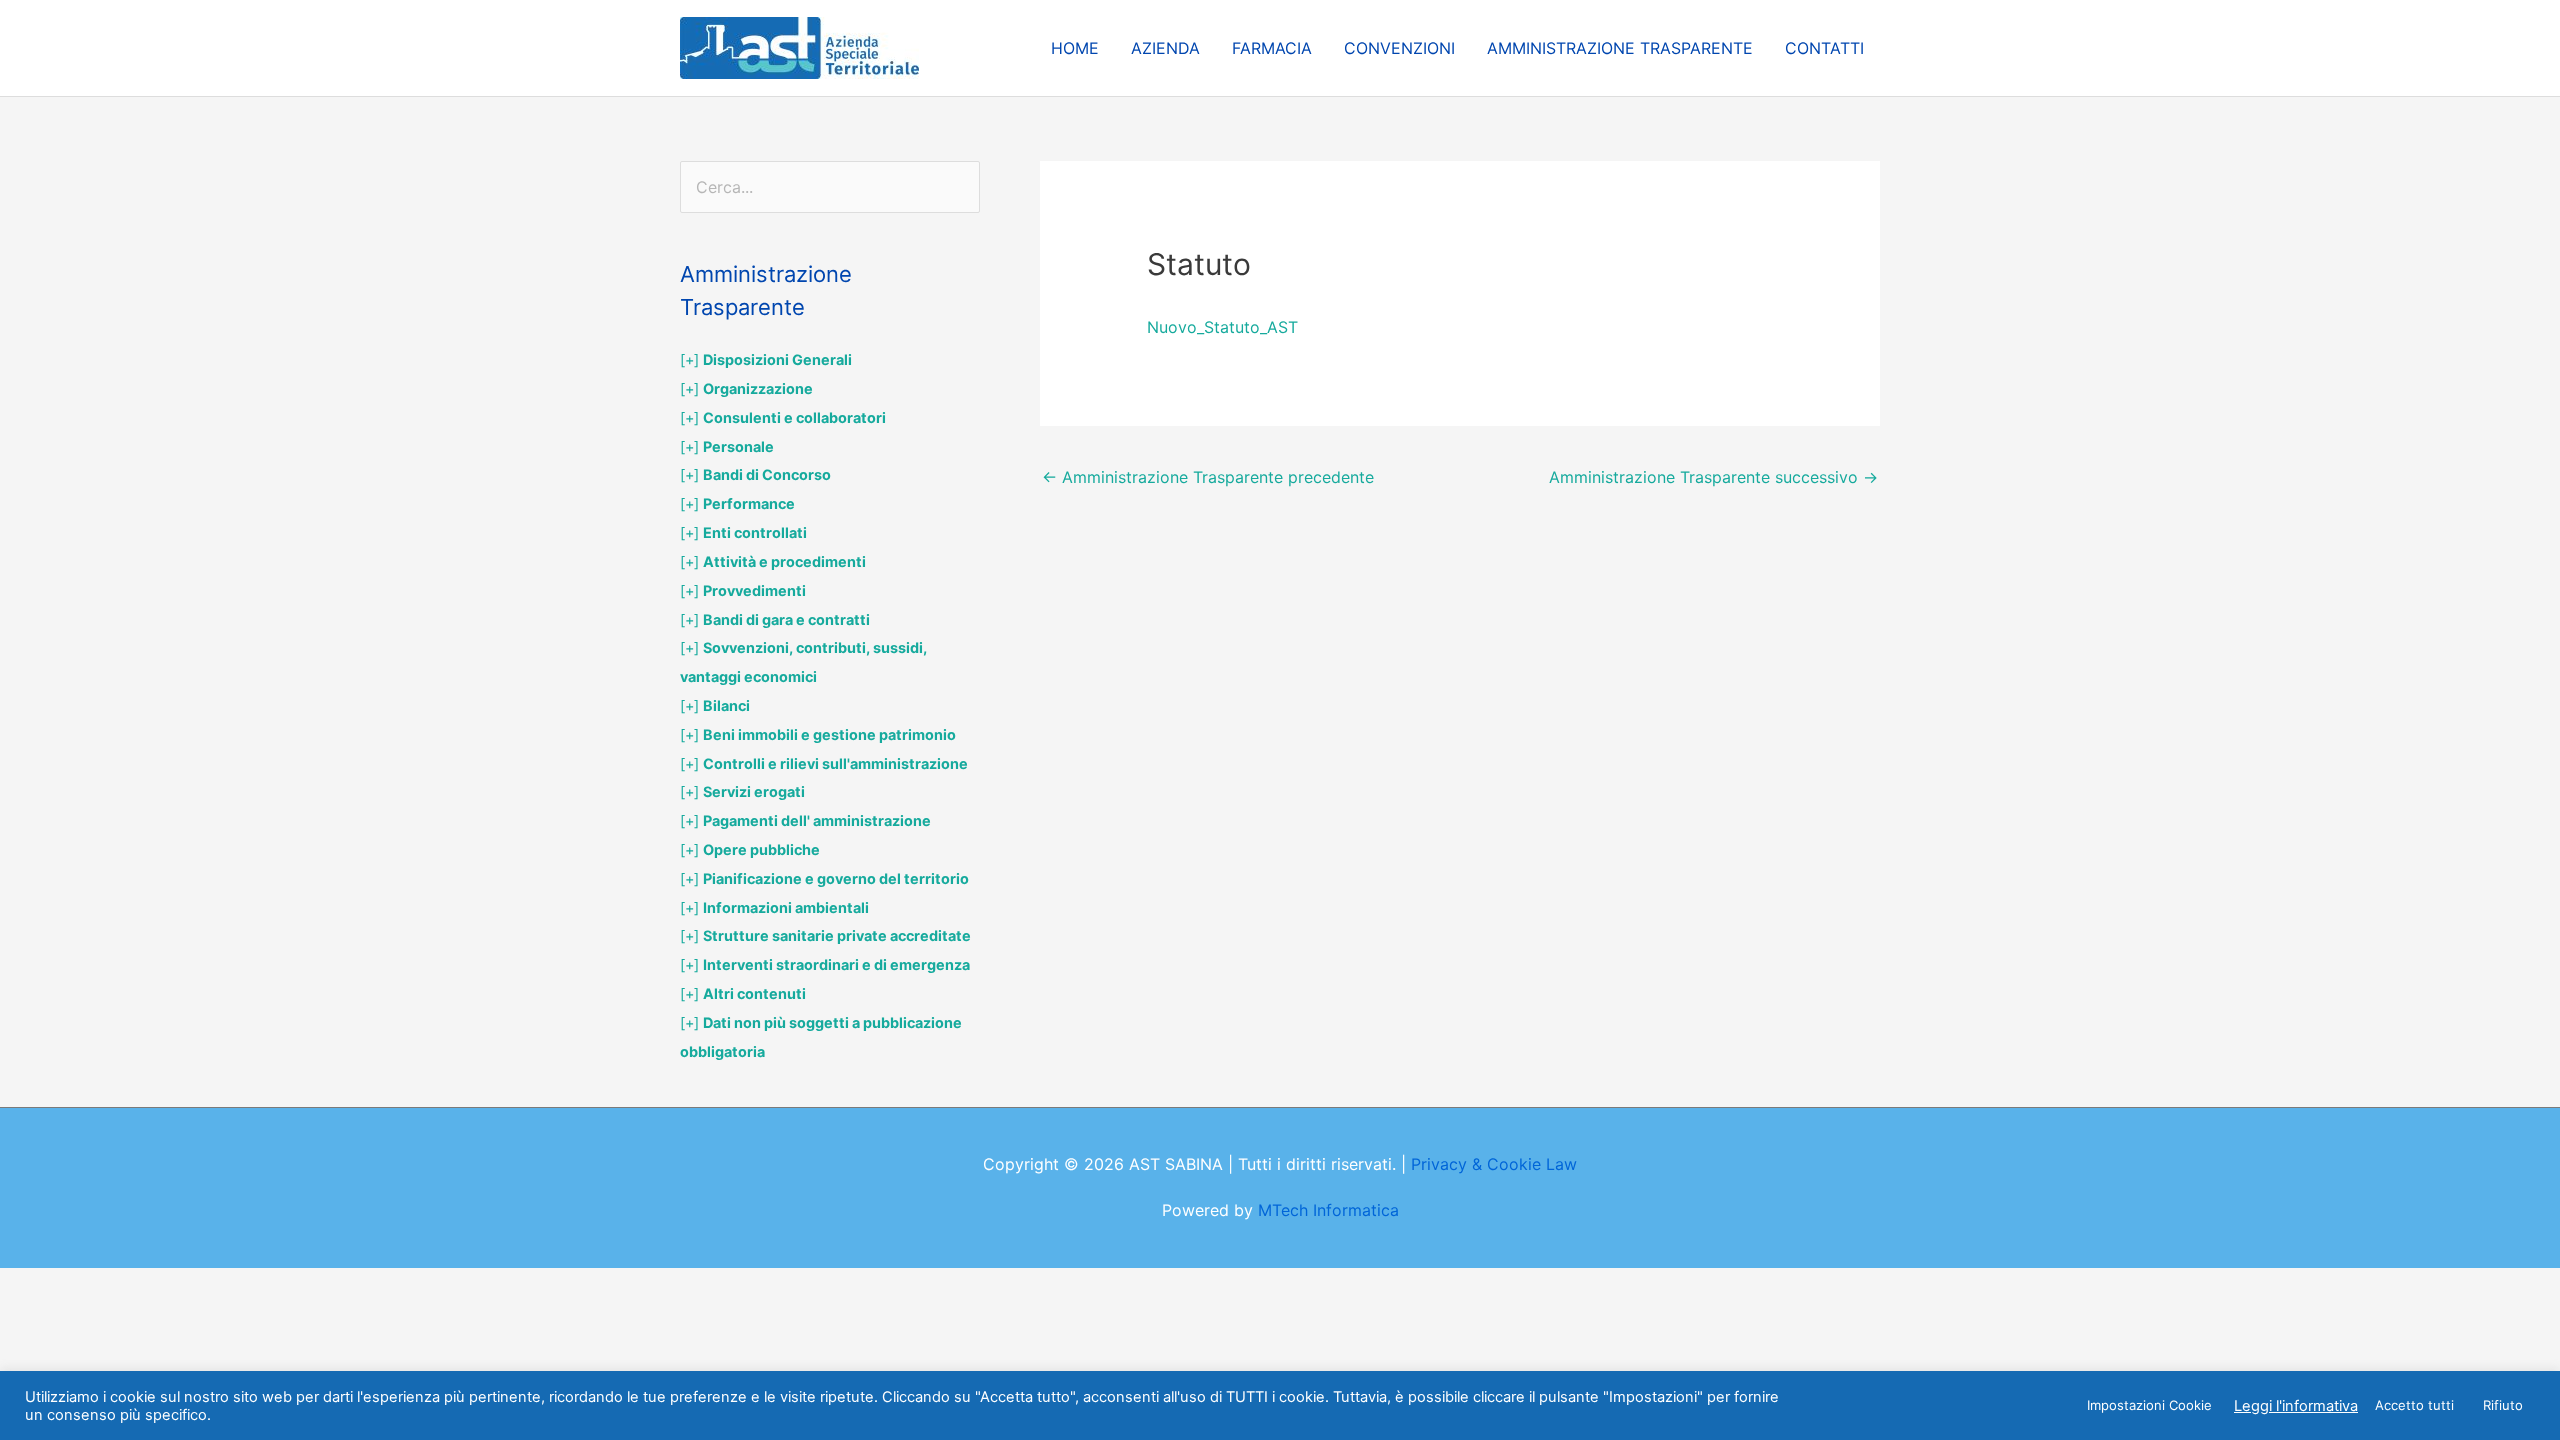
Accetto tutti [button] (2414, 1405)
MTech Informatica (1328, 1210)
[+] (766, 359)
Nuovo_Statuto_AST (1222, 327)
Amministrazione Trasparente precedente (1208, 477)
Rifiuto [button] (2503, 1405)
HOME (1075, 48)
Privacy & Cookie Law (1494, 1164)
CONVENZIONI (1399, 48)
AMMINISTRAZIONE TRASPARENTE (1620, 48)
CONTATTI (1824, 48)
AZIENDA (1165, 48)
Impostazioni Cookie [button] (2149, 1405)
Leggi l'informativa (2296, 1406)
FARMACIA (1272, 48)
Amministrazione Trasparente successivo (1713, 477)
